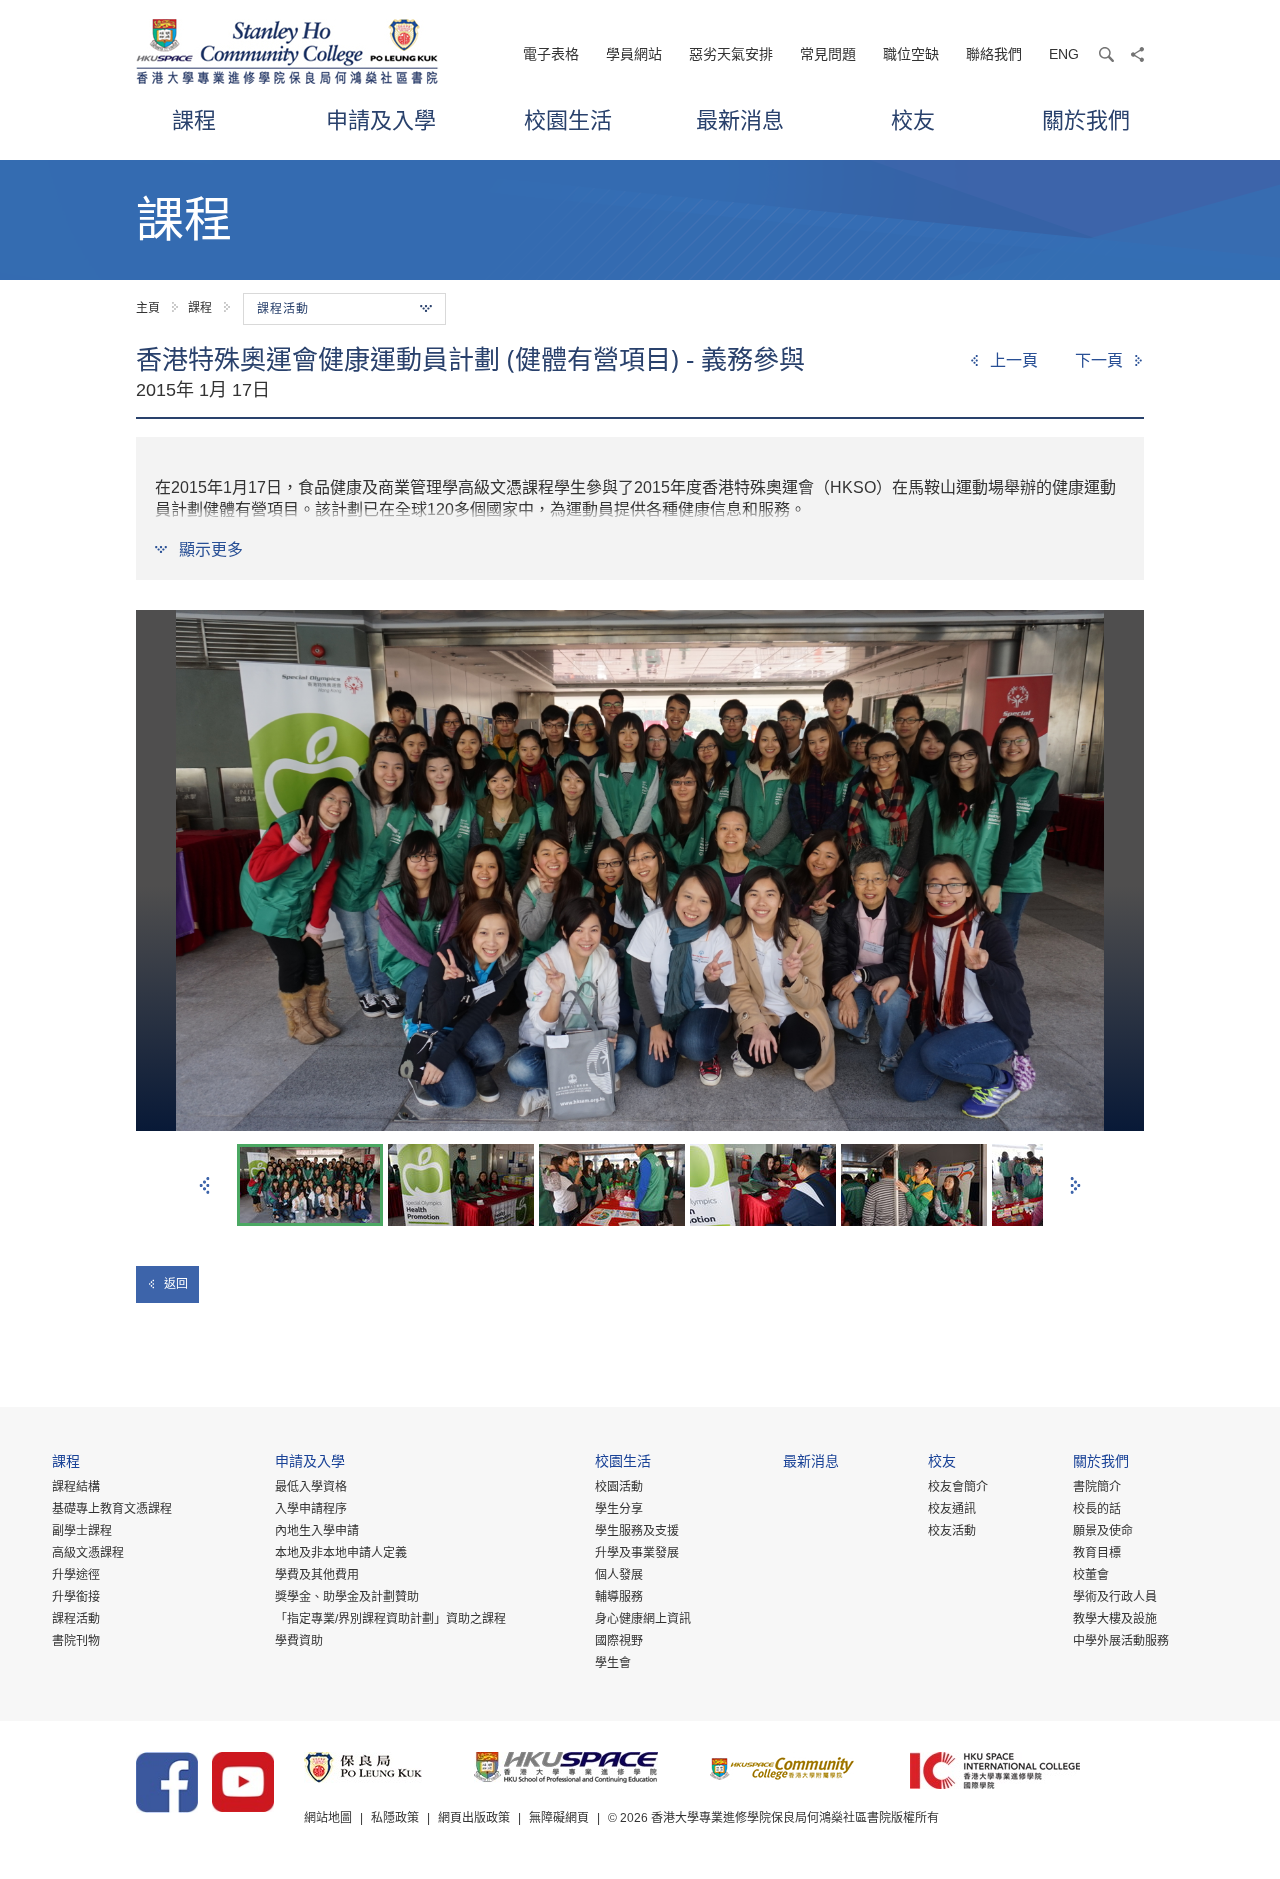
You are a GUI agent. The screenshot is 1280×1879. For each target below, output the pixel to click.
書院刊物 (76, 1641)
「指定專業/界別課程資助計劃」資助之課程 (390, 1619)
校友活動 (952, 1531)
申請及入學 (381, 119)
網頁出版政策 (474, 1818)
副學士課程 (82, 1531)
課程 (194, 119)
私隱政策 (395, 1818)
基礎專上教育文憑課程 (112, 1509)
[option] (640, 870)
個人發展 (619, 1575)
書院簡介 (1097, 1487)
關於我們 (1086, 119)
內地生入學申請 (317, 1531)
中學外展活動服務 (1121, 1641)
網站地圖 (328, 1818)
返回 (176, 1284)
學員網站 (634, 54)
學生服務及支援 (637, 1531)
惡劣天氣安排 (731, 54)
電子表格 (551, 54)
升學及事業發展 (637, 1553)
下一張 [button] (1075, 1185)
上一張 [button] (204, 1185)
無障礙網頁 (559, 1818)
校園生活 (568, 119)
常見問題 (828, 54)
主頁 (148, 308)
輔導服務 (619, 1597)
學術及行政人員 (1115, 1597)
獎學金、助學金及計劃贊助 (347, 1597)
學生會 (613, 1663)
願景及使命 (1103, 1531)
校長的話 (1097, 1509)
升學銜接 (76, 1597)
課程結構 (76, 1487)
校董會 (1091, 1575)
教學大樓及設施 (1115, 1619)
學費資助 (299, 1641)
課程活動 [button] (283, 309)
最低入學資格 (311, 1487)
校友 (913, 119)
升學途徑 (76, 1575)
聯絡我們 (994, 54)
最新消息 (740, 119)
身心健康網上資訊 (643, 1619)
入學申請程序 (311, 1509)
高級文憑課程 (88, 1553)
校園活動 (619, 1487)
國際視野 (619, 1641)
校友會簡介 (958, 1487)
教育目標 (1097, 1553)
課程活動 (76, 1619)
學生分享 (619, 1509)
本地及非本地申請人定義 (341, 1553)
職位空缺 (911, 54)
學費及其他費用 (317, 1575)
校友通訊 (952, 1509)
